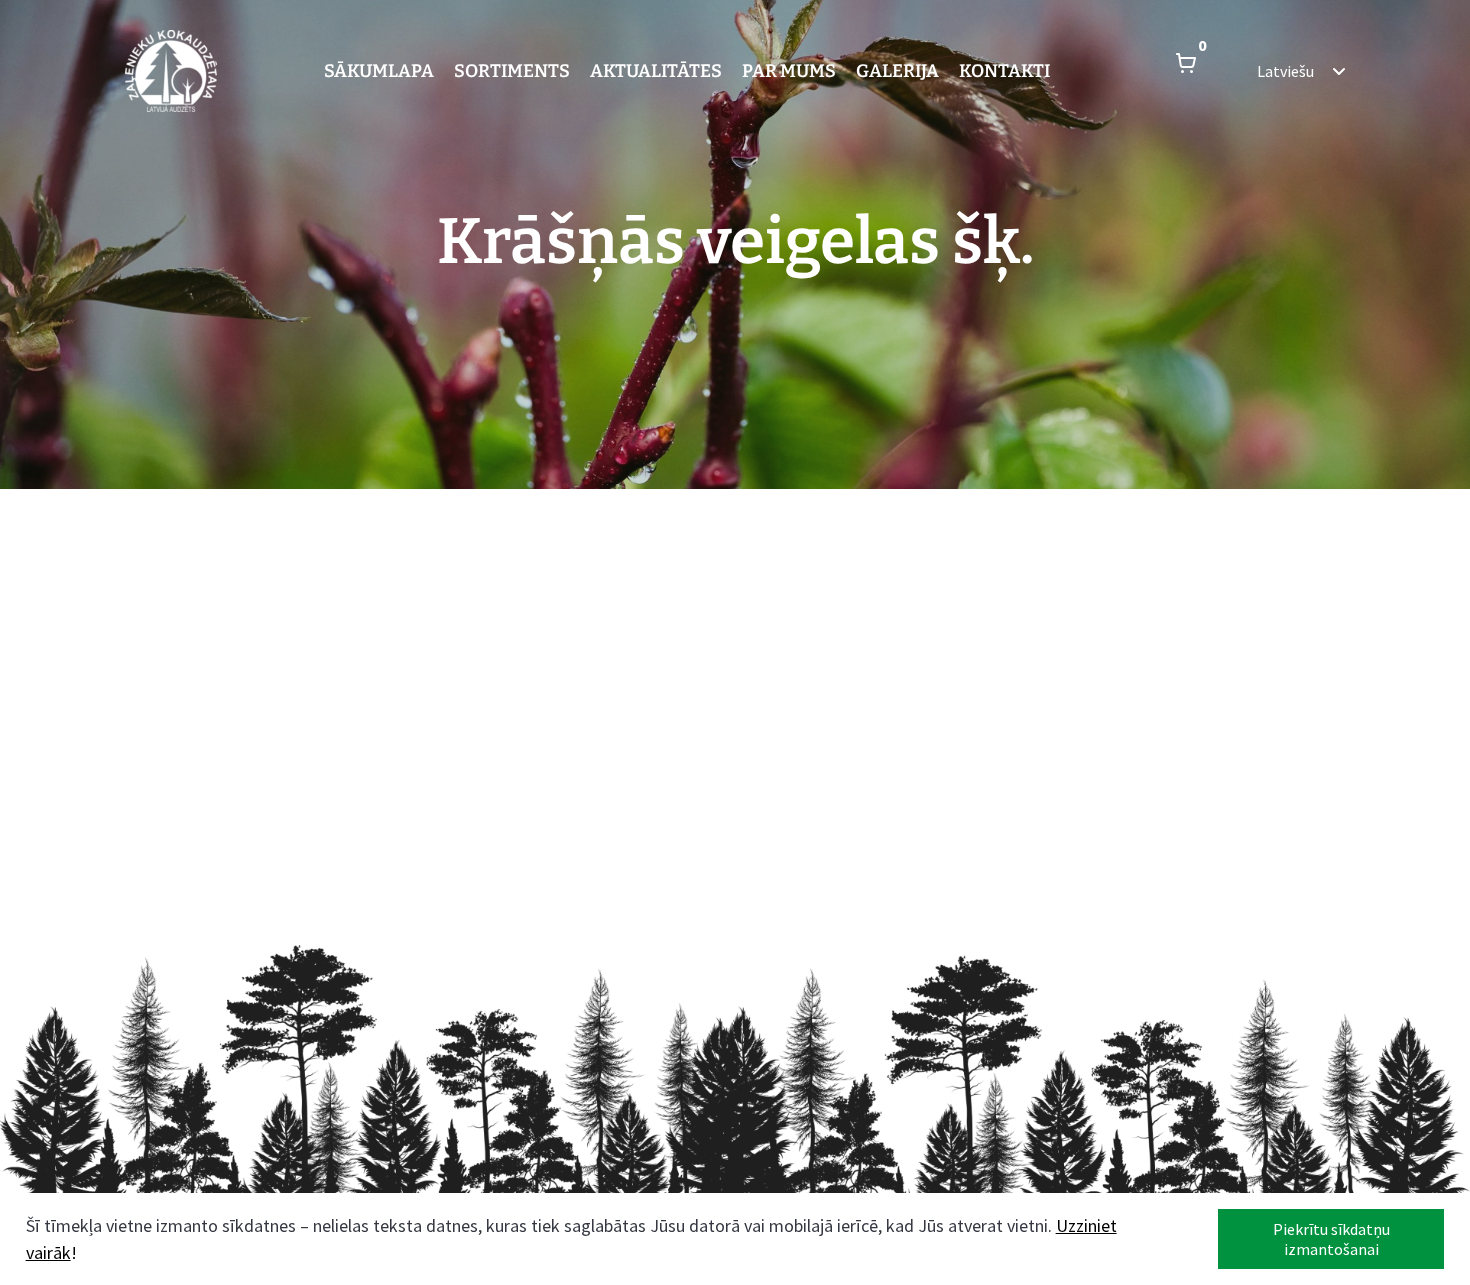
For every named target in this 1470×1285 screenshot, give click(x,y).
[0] (1186, 71)
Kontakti (1004, 71)
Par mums (789, 71)
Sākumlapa (379, 71)
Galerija (897, 71)
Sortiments (512, 71)
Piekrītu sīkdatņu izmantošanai (1331, 1239)
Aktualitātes (656, 71)
